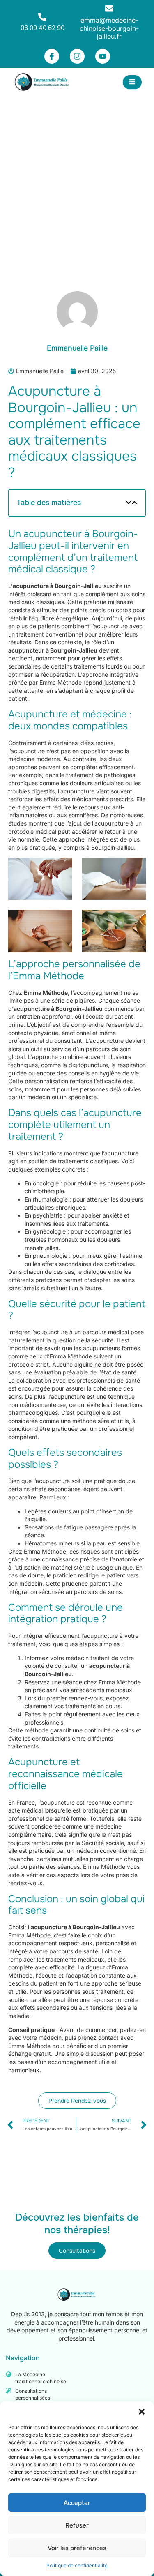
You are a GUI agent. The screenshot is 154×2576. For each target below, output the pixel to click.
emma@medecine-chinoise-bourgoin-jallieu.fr (109, 28)
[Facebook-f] (52, 56)
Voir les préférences (77, 2548)
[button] (142, 2412)
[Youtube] (103, 56)
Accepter (77, 2503)
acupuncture (78, 791)
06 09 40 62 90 (43, 28)
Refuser (77, 2525)
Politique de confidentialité (77, 2566)
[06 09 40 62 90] (42, 17)
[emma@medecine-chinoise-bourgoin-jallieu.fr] (109, 8)
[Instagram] (77, 56)
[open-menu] (132, 82)
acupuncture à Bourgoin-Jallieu (57, 586)
